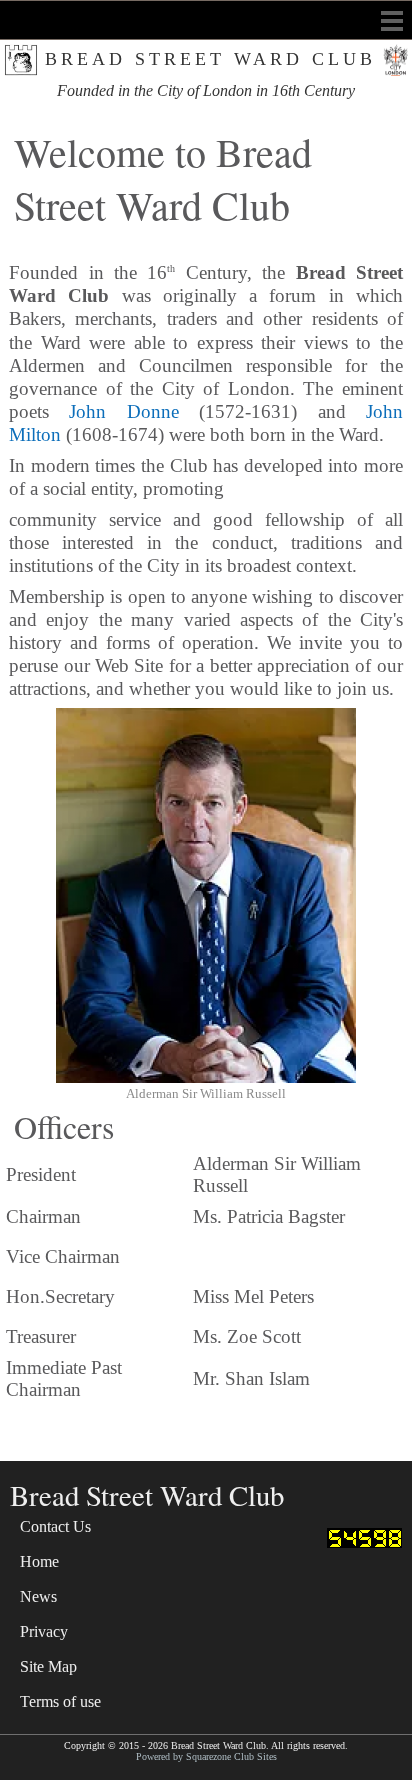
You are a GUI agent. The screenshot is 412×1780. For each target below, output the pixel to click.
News (38, 1596)
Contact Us (55, 1526)
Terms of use (60, 1701)
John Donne (123, 411)
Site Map (48, 1666)
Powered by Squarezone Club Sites (206, 1756)
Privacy (44, 1631)
